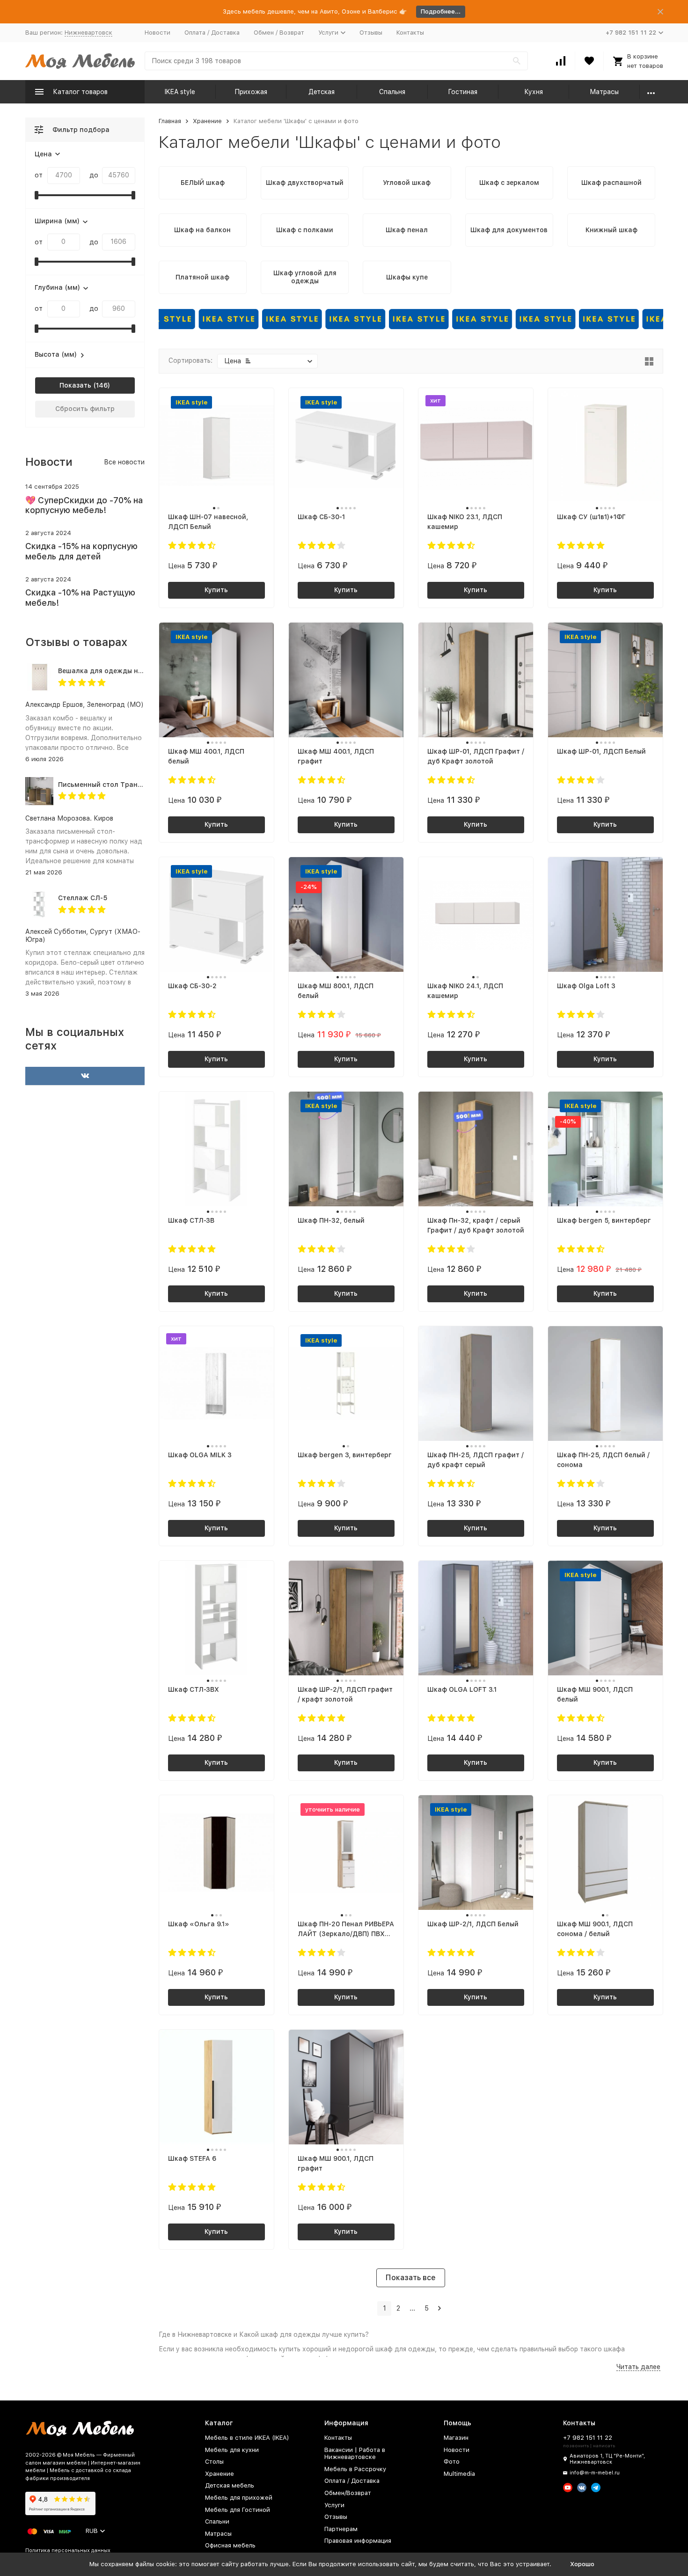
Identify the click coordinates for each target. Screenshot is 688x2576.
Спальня (392, 92)
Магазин (456, 2438)
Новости (157, 33)
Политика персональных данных (68, 2550)
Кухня (534, 92)
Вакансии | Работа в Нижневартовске (355, 2454)
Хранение (207, 121)
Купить (216, 590)
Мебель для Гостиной (238, 2510)
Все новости (124, 462)
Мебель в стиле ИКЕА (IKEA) (247, 2438)
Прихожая (251, 92)
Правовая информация (358, 2541)
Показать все (411, 2278)
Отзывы (371, 33)
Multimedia (459, 2474)
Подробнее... (441, 11)
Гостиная (463, 92)
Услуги (334, 2505)
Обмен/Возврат (348, 2493)
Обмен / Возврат (279, 33)
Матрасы (604, 92)
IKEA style (180, 92)
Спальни (217, 2521)
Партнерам (341, 2529)
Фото (452, 2462)
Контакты (410, 33)
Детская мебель (230, 2485)
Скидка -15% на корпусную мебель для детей (81, 551)
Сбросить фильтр (85, 409)
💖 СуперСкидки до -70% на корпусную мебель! (84, 505)
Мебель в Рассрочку (355, 2469)
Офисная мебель (230, 2545)
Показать (75, 385)
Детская (322, 92)
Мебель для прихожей (239, 2498)
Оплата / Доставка (212, 33)
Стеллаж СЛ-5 (83, 898)
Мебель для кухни (232, 2450)
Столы (214, 2462)
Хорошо (582, 2564)
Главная (170, 121)
